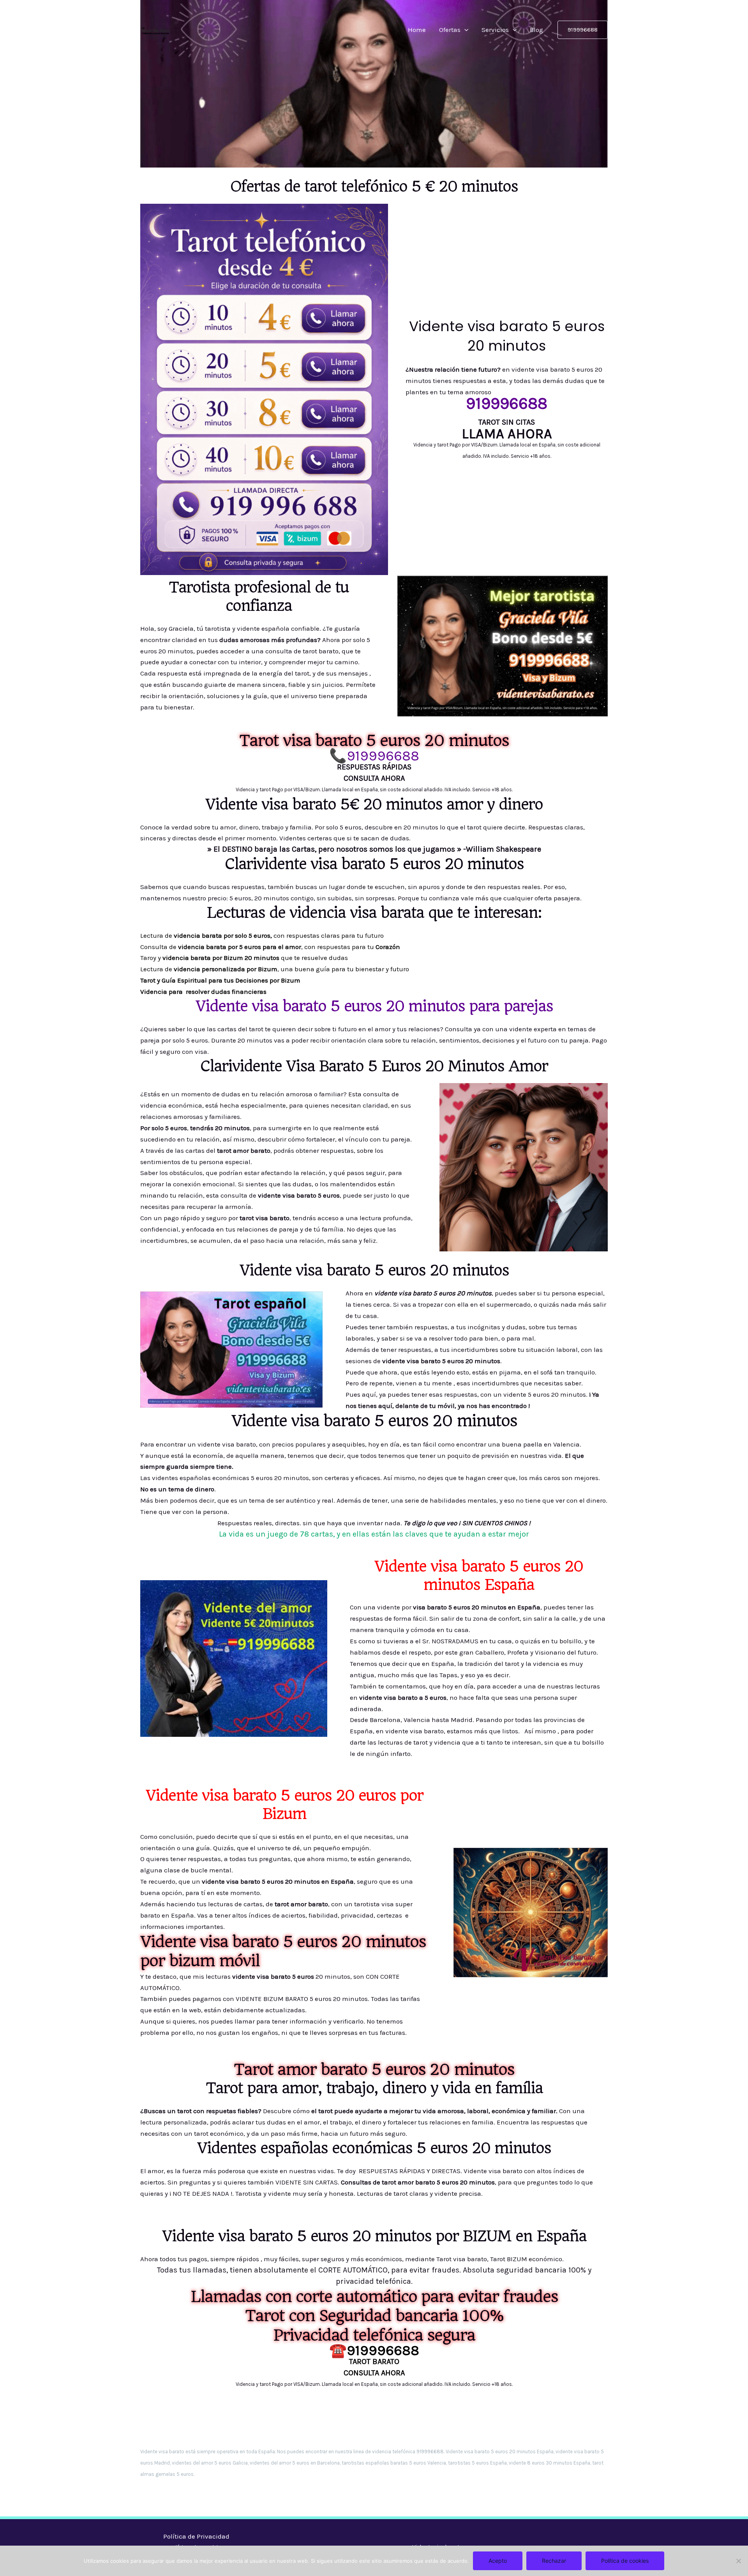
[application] (464, 30)
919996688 (383, 756)
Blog (536, 30)
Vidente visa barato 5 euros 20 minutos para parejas (374, 1006)
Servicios (495, 30)
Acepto (498, 2561)
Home (417, 30)
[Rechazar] (738, 2561)
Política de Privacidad (196, 2536)
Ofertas (450, 30)
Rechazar (554, 2561)
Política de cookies (625, 2561)
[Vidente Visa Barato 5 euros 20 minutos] (155, 29)
